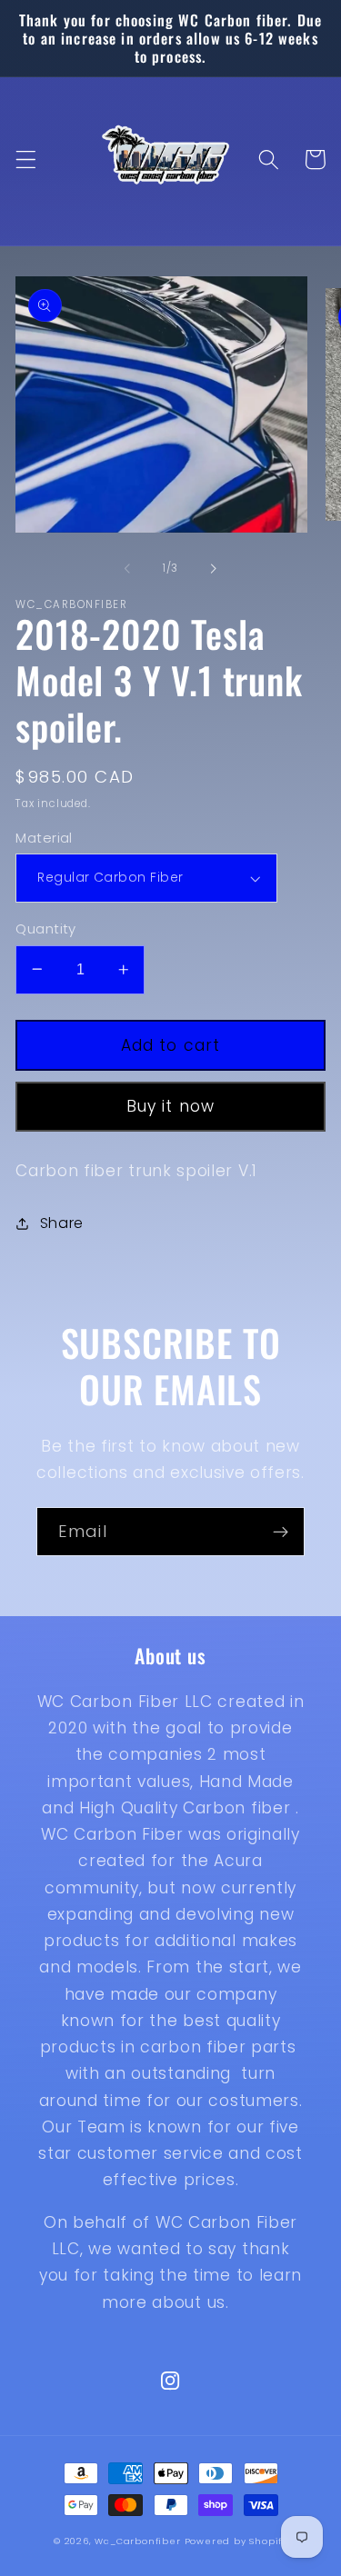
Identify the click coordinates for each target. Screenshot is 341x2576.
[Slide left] (127, 568)
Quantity (46, 929)
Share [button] (62, 1223)
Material (44, 838)
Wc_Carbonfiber (137, 2541)
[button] (26, 160)
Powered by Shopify (236, 2541)
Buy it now (171, 1106)
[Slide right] (214, 568)
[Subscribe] (281, 1532)
